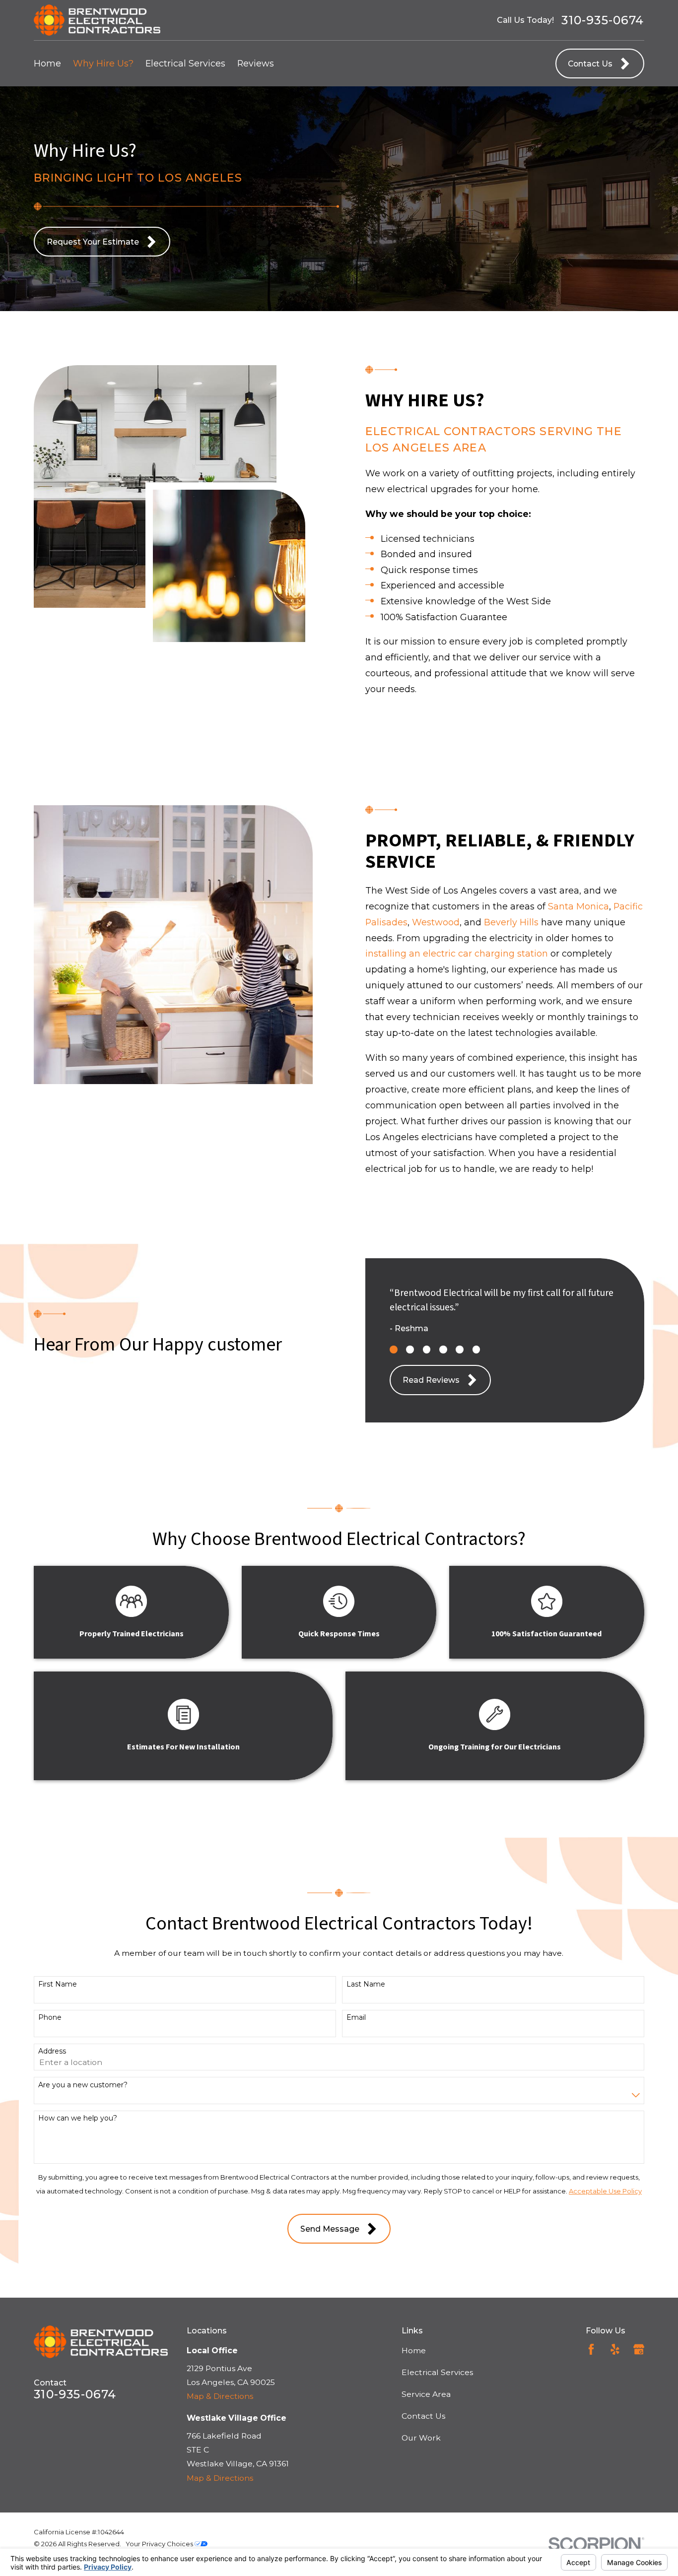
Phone (50, 2018)
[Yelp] (615, 2349)
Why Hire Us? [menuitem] (103, 63)
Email (356, 2018)
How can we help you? (78, 2118)
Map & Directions (220, 2396)
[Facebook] (591, 2349)
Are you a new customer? (83, 2085)
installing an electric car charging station (457, 953)
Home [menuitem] (47, 63)
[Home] (97, 20)
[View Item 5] (460, 1350)
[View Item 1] (394, 1350)
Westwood (436, 922)
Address (52, 2051)
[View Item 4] (443, 1350)
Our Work (421, 2438)
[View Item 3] (427, 1350)
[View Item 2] (410, 1350)
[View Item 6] (476, 1350)
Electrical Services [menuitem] (185, 63)
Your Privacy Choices (160, 2544)
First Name (58, 1984)
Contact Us (423, 2416)
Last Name (366, 1984)
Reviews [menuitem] (256, 63)
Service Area (426, 2394)
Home (414, 2351)
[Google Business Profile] (639, 2349)
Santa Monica (578, 906)
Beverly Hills (511, 922)
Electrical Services (437, 2372)
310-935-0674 (603, 20)
